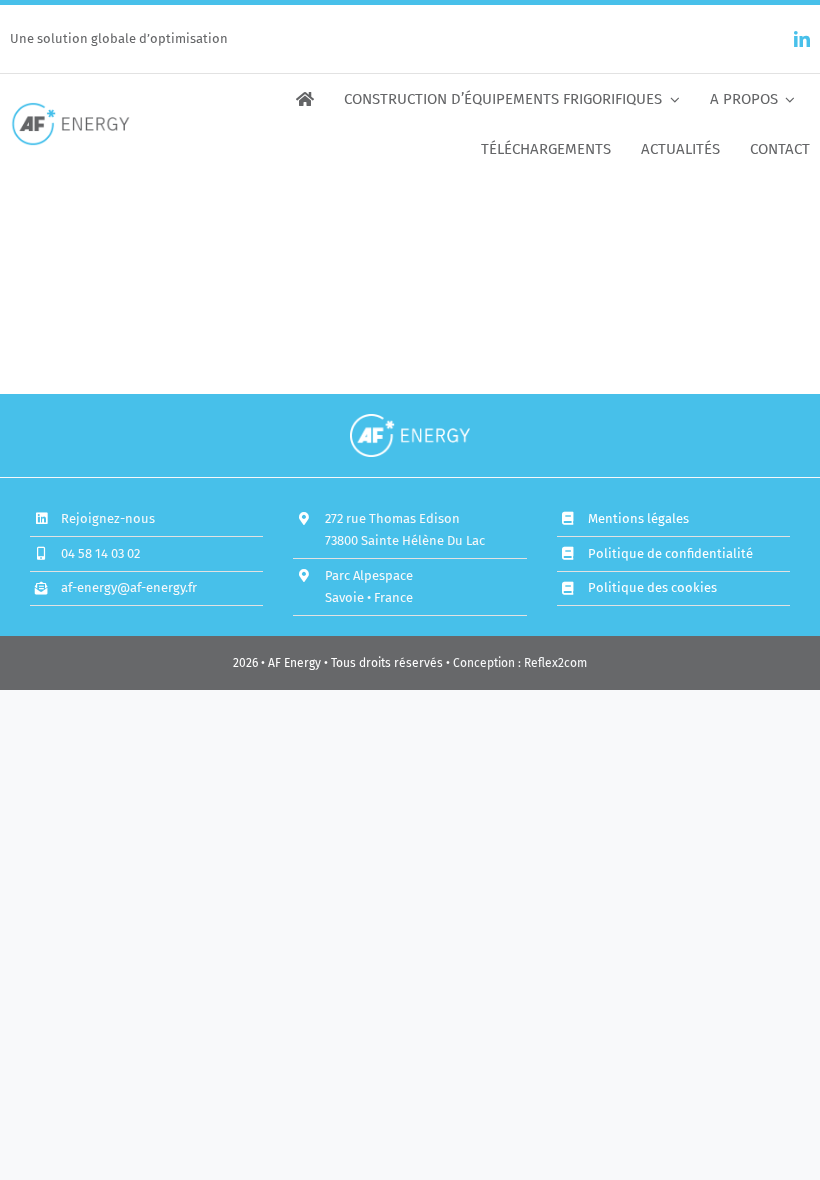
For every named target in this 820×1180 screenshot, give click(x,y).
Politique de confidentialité (670, 553)
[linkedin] (802, 39)
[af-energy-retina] (70, 109)
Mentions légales (638, 518)
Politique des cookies (652, 587)
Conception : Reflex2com (520, 663)
